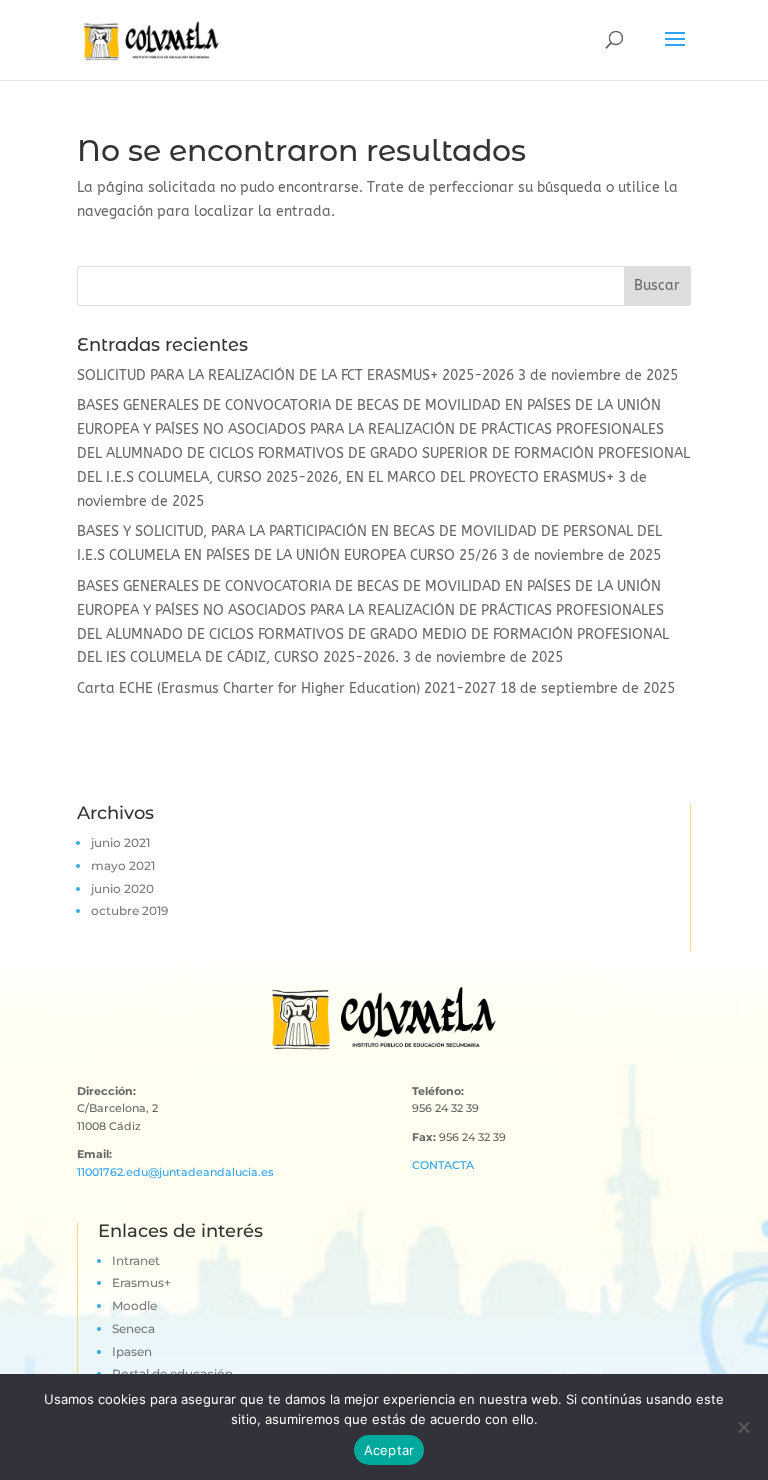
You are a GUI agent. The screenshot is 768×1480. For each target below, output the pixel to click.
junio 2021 (120, 842)
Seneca (133, 1328)
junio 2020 (122, 888)
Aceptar (389, 1450)
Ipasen (132, 1351)
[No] (743, 1427)
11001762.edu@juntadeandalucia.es (175, 1172)
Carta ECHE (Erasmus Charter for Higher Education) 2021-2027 (286, 688)
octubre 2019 (129, 910)
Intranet (136, 1260)
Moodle (134, 1305)
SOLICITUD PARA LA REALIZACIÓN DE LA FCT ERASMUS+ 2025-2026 (295, 375)
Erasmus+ (141, 1282)
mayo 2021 (123, 865)
